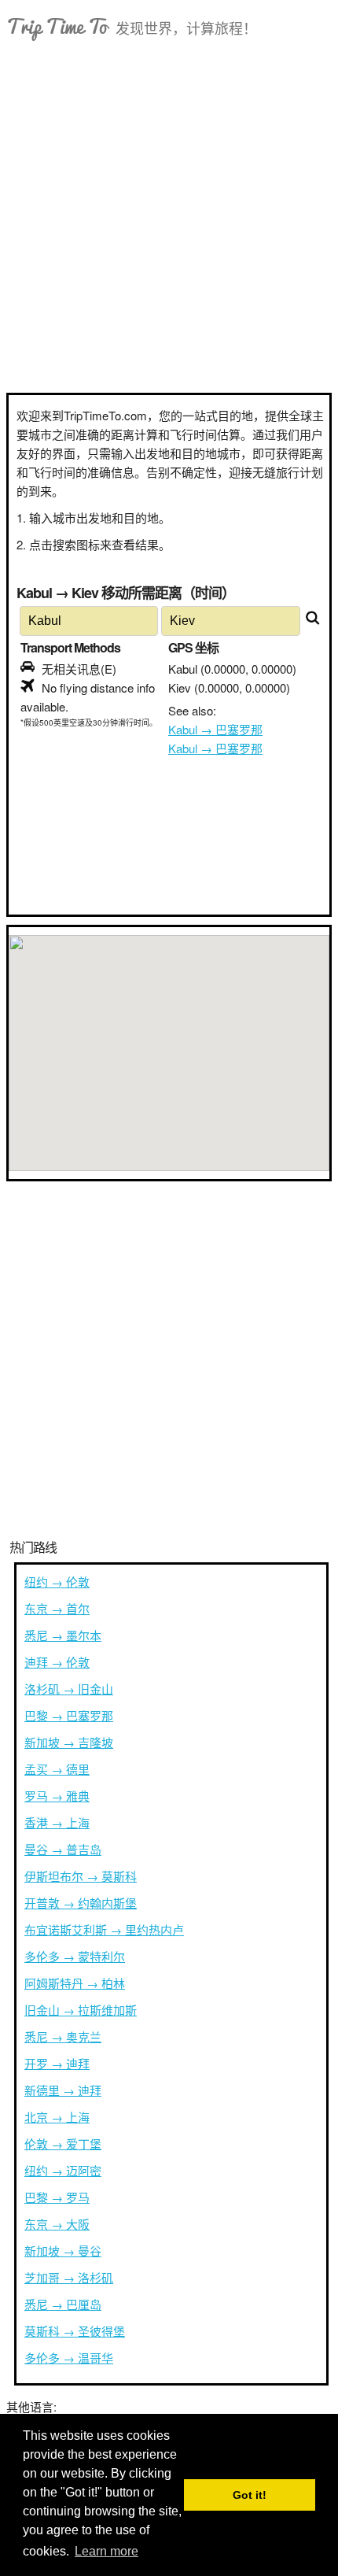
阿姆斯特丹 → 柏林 (75, 1983)
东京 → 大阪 (57, 2224)
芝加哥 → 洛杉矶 (69, 2277)
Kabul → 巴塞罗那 (215, 729)
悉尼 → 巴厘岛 (63, 2304)
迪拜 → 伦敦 (57, 1662)
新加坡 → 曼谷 (63, 2251)
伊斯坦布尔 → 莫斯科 (81, 1876)
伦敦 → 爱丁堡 (63, 2144)
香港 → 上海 (57, 1822)
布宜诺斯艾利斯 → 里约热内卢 (104, 1929)
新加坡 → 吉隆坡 (69, 1742)
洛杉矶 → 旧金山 (69, 1689)
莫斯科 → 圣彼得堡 (75, 2331)
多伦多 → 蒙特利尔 (75, 1956)
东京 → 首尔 (57, 1608)
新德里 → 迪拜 (63, 2090)
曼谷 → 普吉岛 (63, 1849)
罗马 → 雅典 (57, 1796)
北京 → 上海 (57, 2117)
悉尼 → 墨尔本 (63, 1635)
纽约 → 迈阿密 (63, 2170)
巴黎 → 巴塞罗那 (69, 1715)
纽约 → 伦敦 (57, 1582)
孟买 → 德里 (57, 1769)
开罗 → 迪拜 (57, 2063)
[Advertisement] (169, 216)
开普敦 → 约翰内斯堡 (81, 1903)
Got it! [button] (250, 2495)
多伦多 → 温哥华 (69, 2358)
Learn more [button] (107, 2551)
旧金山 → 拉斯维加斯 (81, 2010)
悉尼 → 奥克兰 (63, 2036)
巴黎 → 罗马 (57, 2197)
